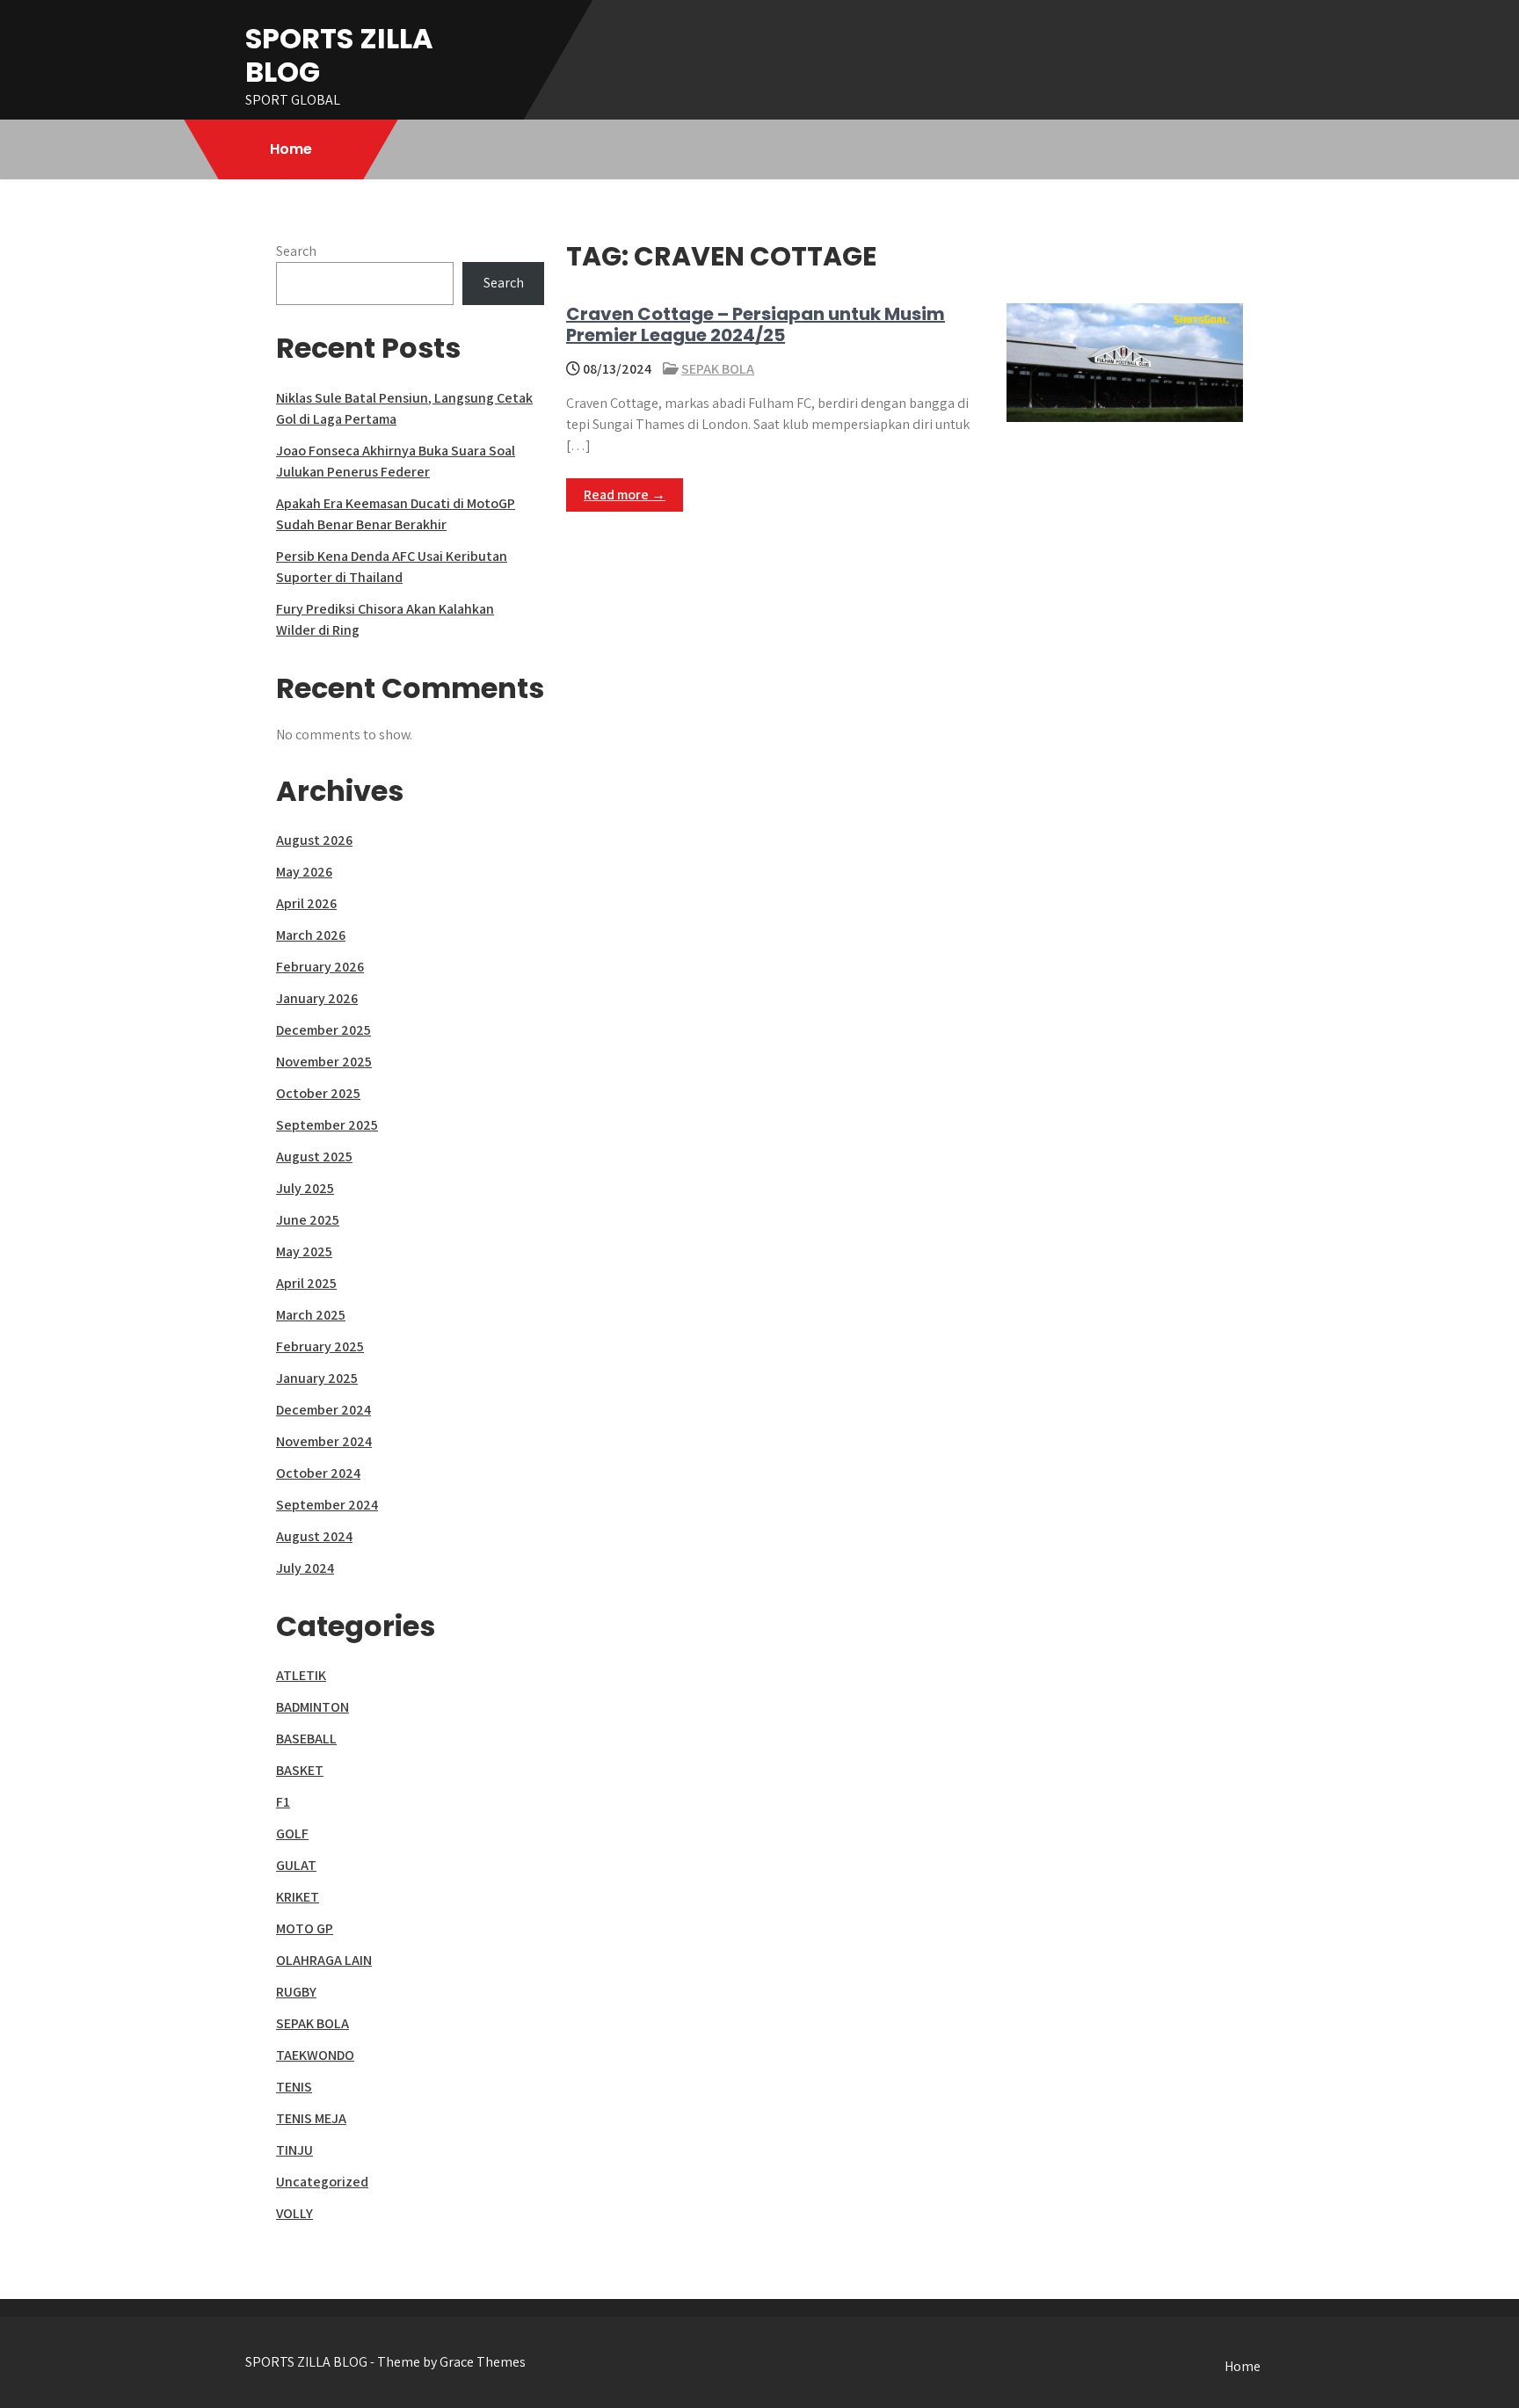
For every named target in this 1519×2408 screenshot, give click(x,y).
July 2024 (305, 1568)
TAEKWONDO (315, 2055)
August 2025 (314, 1157)
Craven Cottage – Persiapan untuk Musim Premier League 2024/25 (756, 324)
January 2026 (317, 998)
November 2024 (324, 1441)
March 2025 (311, 1315)
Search (296, 251)
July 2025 (305, 1188)
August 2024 (314, 1536)
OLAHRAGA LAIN (324, 1960)
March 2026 (311, 935)
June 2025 (308, 1220)
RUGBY (296, 1992)
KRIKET (298, 1897)
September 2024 (327, 1505)
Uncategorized (322, 2182)
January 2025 (317, 1378)
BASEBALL (306, 1739)
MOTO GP (305, 1928)
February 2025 (320, 1346)
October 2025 (318, 1093)
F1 (283, 1802)
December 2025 (323, 1030)
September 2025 (327, 1125)
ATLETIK (301, 1675)
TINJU (294, 2150)
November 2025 (324, 1062)
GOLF (292, 1833)
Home (291, 149)
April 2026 (306, 903)
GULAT (296, 1865)
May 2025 (304, 1251)
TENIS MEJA (311, 2118)
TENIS (294, 2087)
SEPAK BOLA (718, 369)
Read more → (625, 495)
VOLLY (294, 2213)
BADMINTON (313, 1707)
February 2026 (320, 967)
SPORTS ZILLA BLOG (339, 55)
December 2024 (323, 1410)
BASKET (300, 1770)
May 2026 (304, 872)
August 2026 (314, 840)
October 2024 (318, 1473)
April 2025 (306, 1283)
